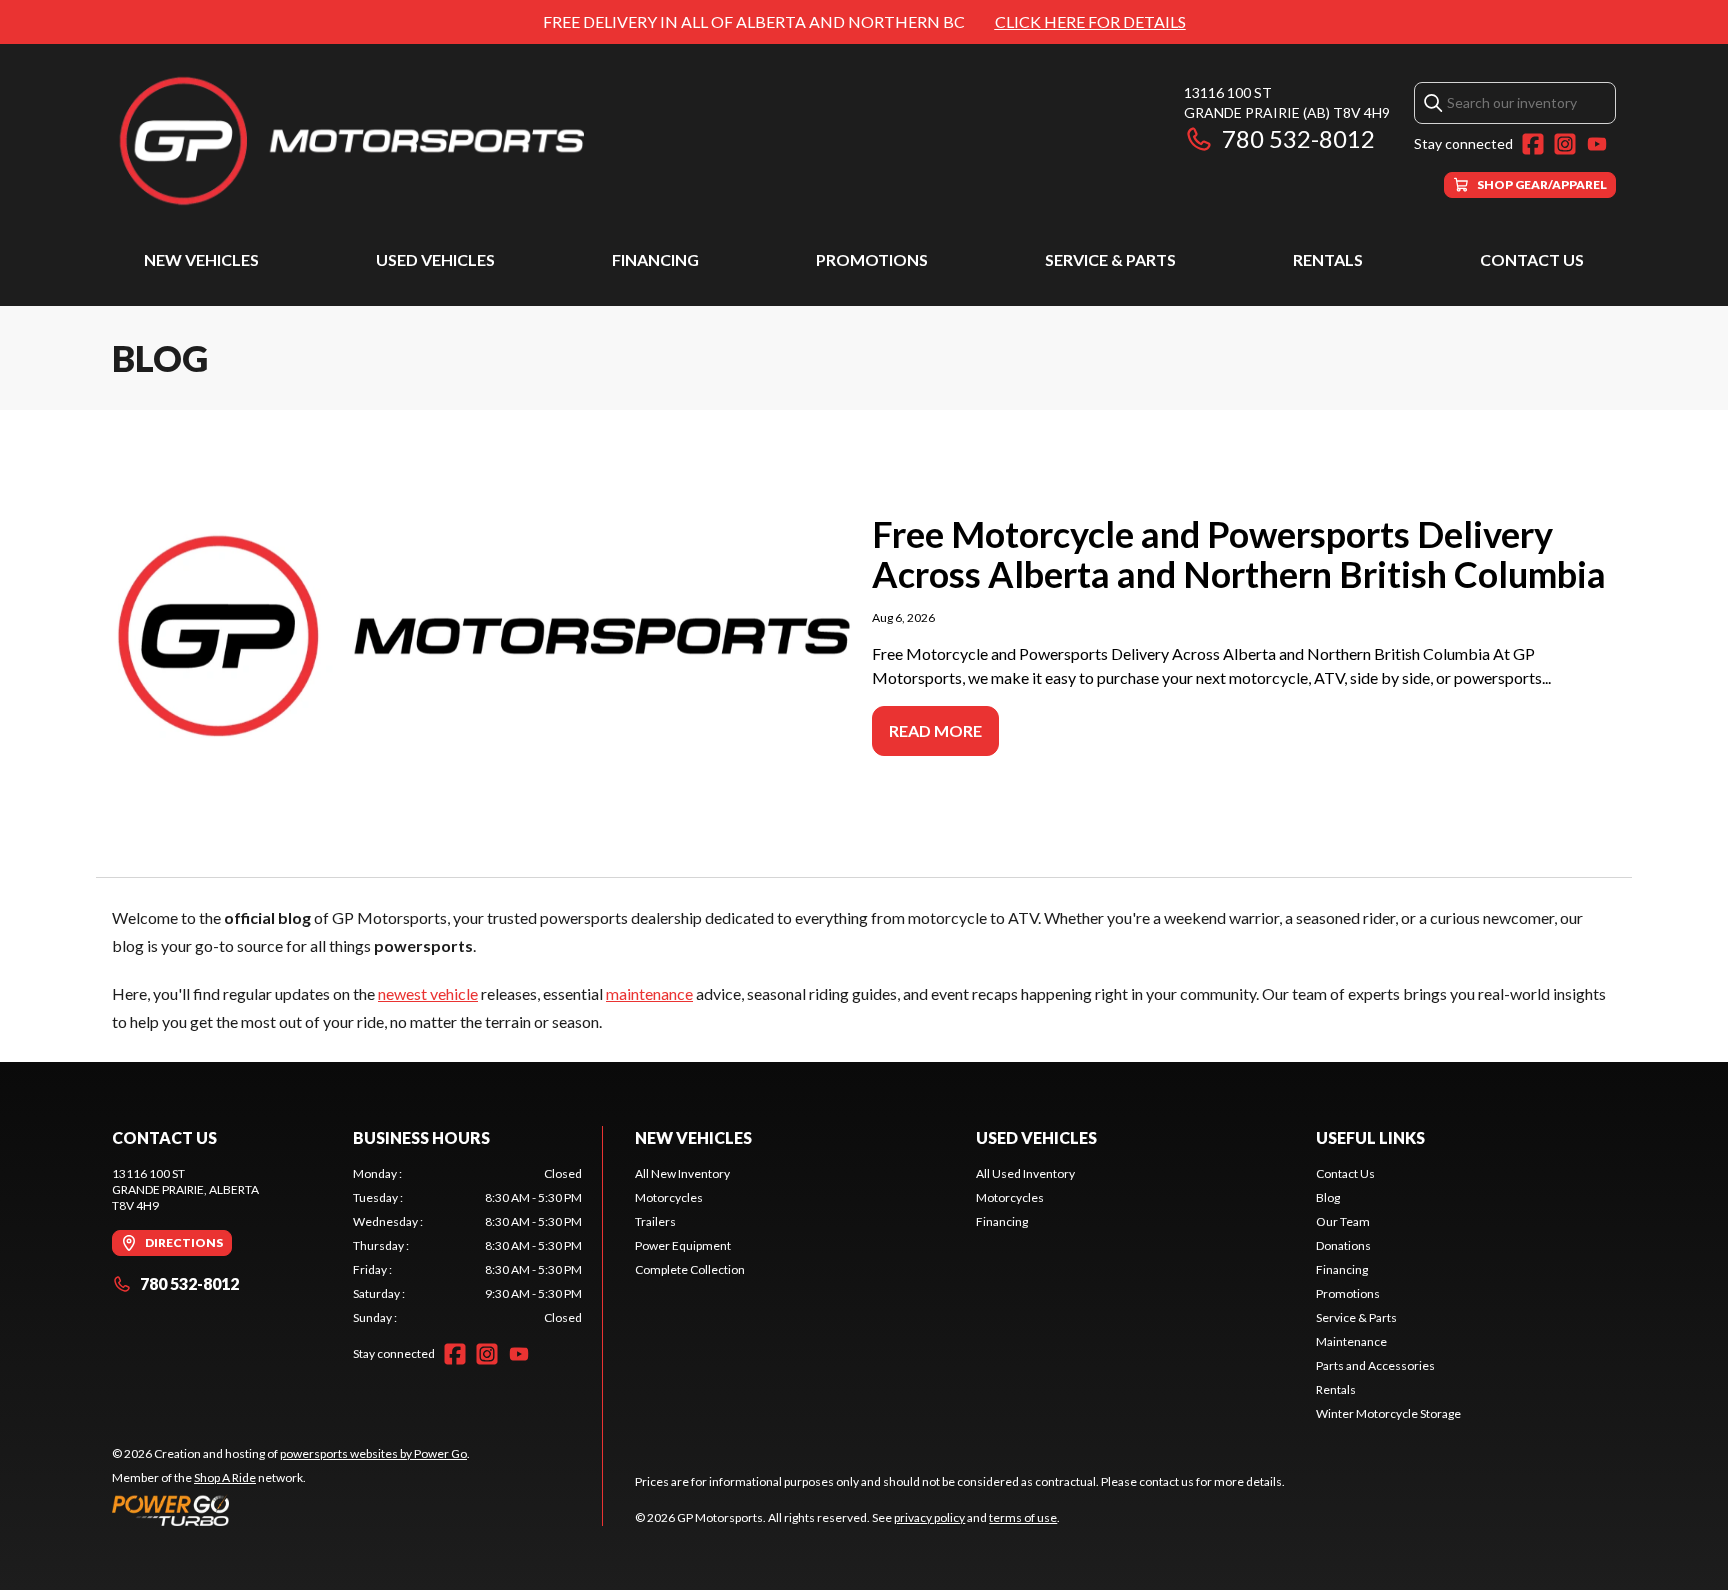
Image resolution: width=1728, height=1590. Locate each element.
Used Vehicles (435, 259)
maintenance (649, 993)
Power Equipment (683, 1245)
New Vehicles (201, 259)
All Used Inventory (1025, 1173)
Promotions (872, 259)
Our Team (1343, 1221)
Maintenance (1351, 1341)
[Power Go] (291, 1510)
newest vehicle (428, 993)
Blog (1328, 1197)
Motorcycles (669, 1197)
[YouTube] (1597, 144)
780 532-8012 (1298, 138)
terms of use (1023, 1517)
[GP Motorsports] (362, 140)
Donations (1343, 1245)
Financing (655, 259)
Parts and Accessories (1375, 1365)
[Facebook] (1533, 144)
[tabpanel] (467, 1246)
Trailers (655, 1221)
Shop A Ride (225, 1477)
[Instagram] (1565, 144)
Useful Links (1370, 1137)
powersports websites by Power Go (373, 1453)
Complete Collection (690, 1269)
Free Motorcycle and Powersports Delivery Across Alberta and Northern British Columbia (1239, 554)
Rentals (1328, 259)
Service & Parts (1110, 259)
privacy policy (929, 1517)
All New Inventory (682, 1173)
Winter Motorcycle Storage (1388, 1413)
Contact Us (1532, 259)
